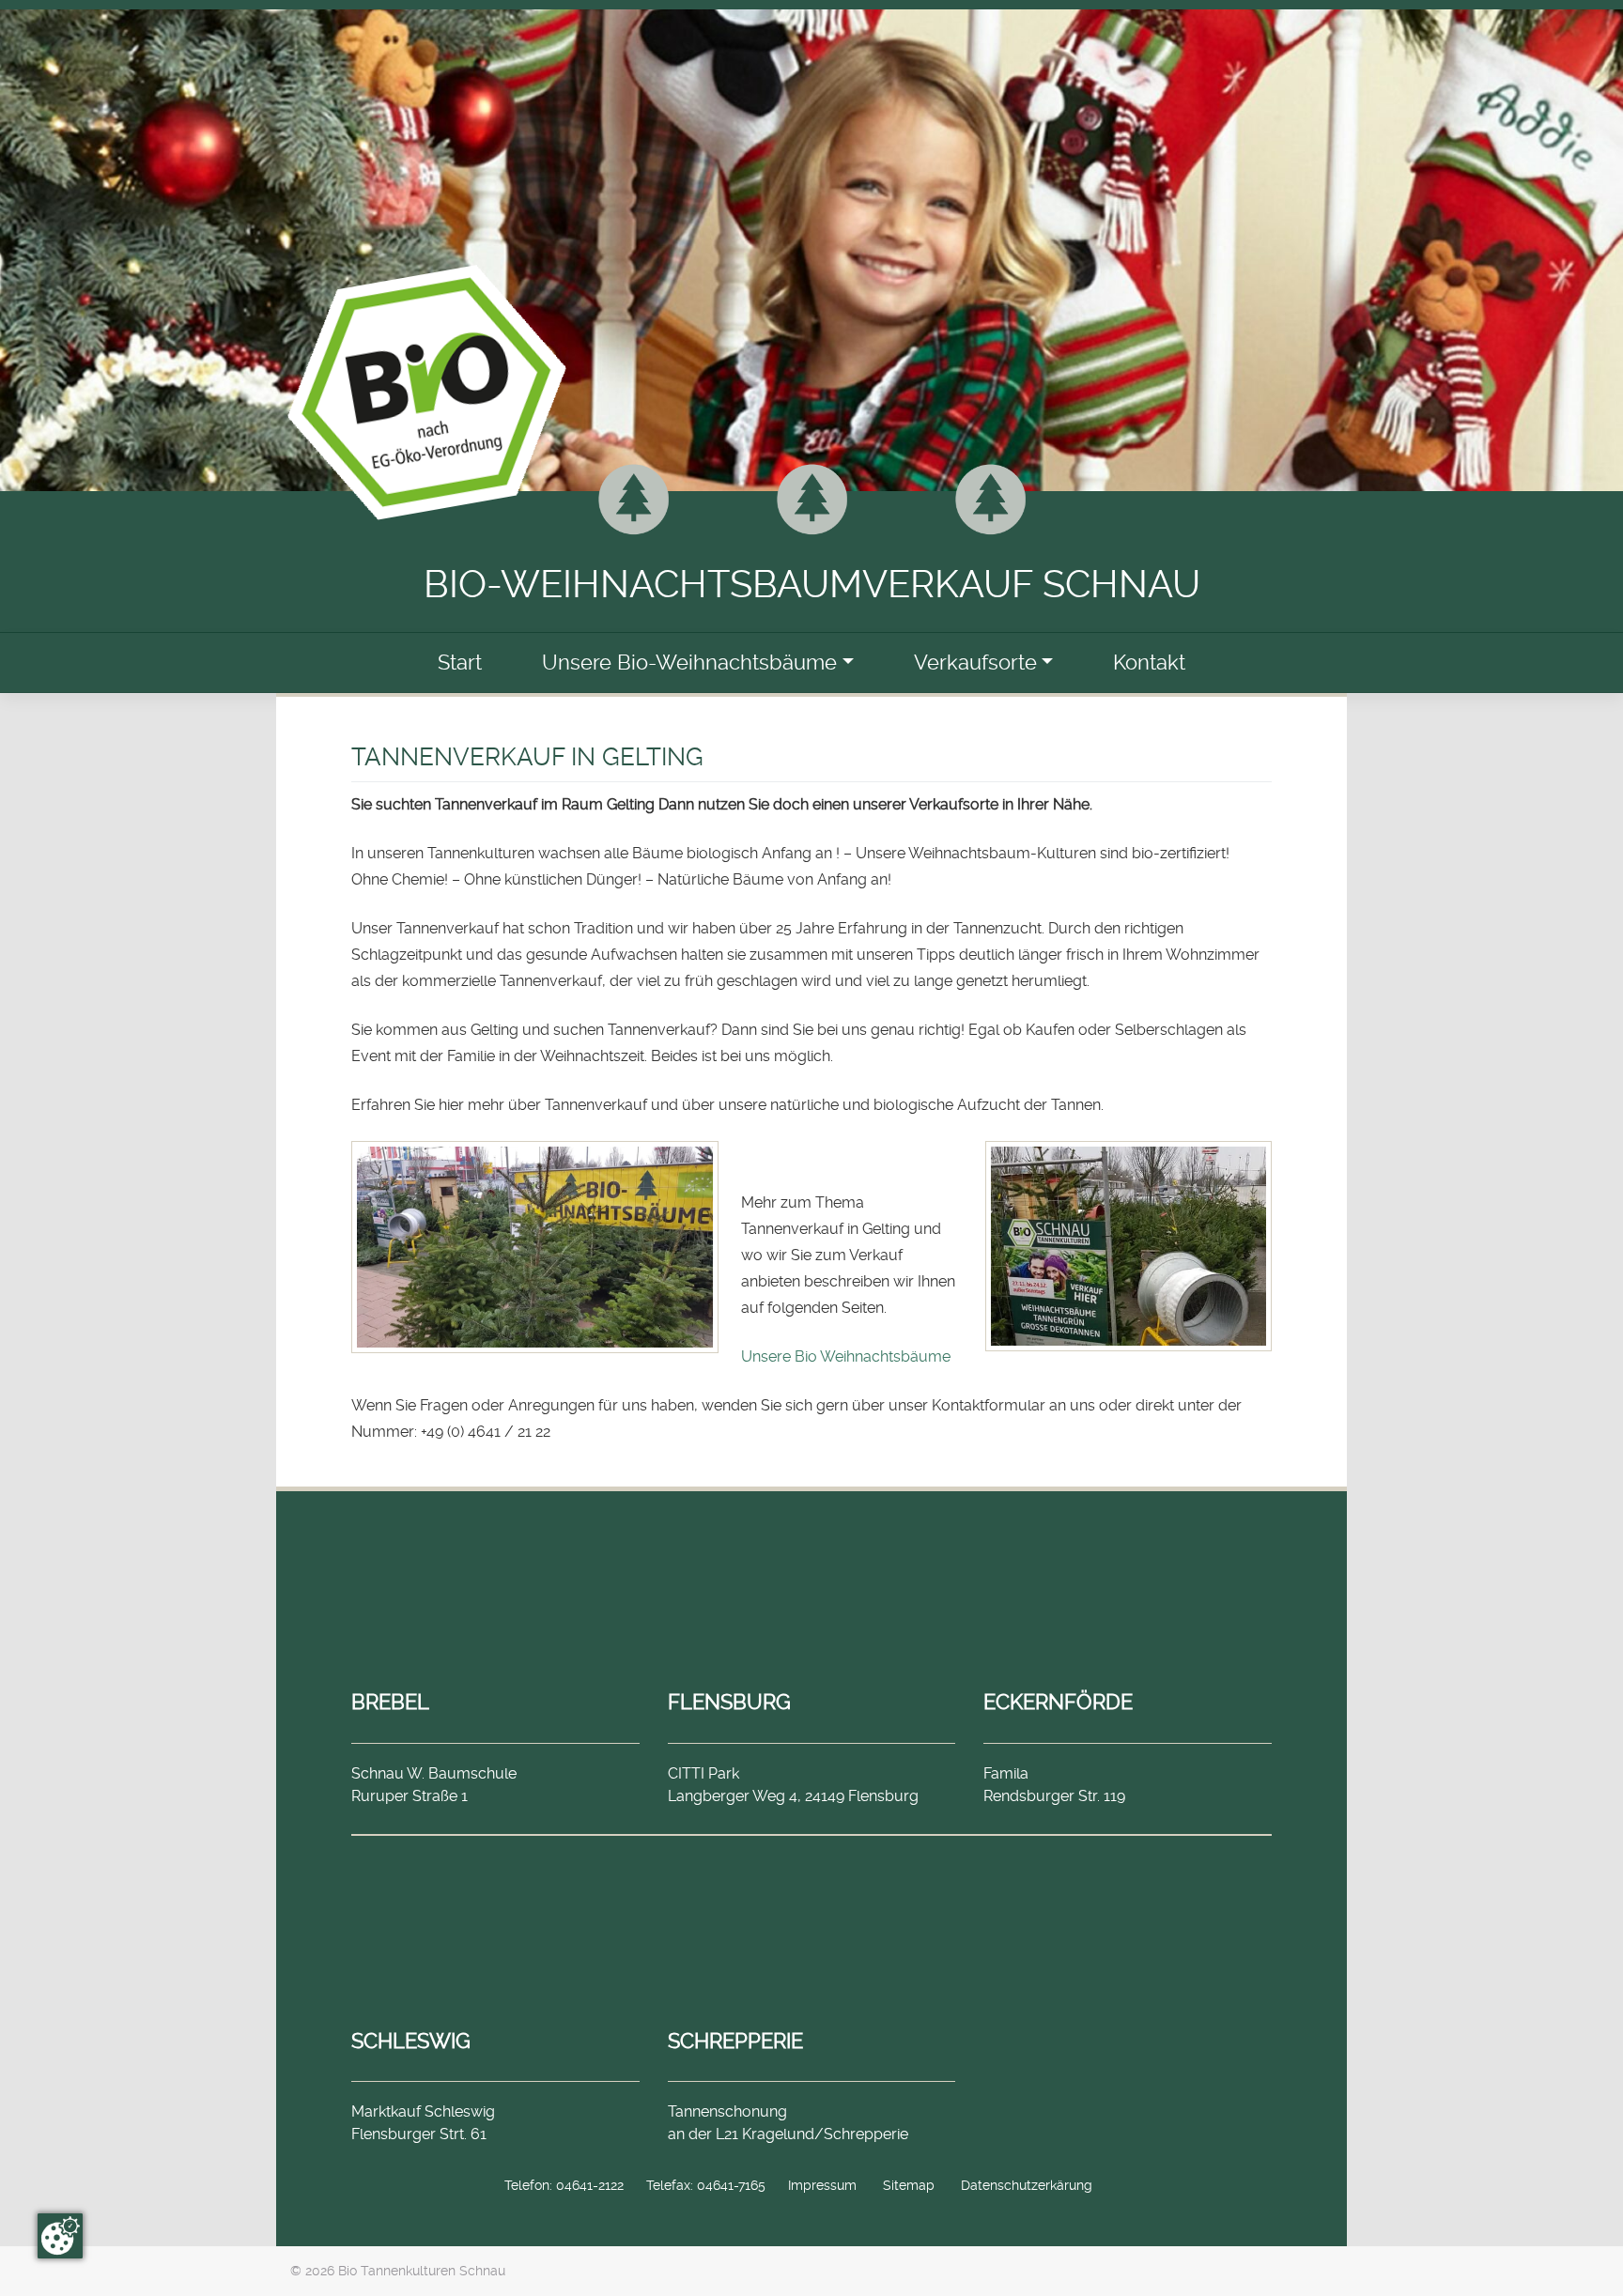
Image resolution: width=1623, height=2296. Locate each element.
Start (460, 663)
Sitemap (909, 2185)
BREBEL (390, 1702)
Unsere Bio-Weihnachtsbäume (689, 663)
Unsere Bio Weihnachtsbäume (846, 1356)
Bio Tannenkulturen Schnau (422, 2271)
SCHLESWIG (411, 2041)
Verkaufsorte (975, 663)
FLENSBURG (729, 1702)
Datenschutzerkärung (1027, 2185)
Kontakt (1149, 663)
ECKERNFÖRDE (1058, 1702)
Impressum (822, 2185)
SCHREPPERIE (735, 2041)
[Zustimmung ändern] (60, 2236)
